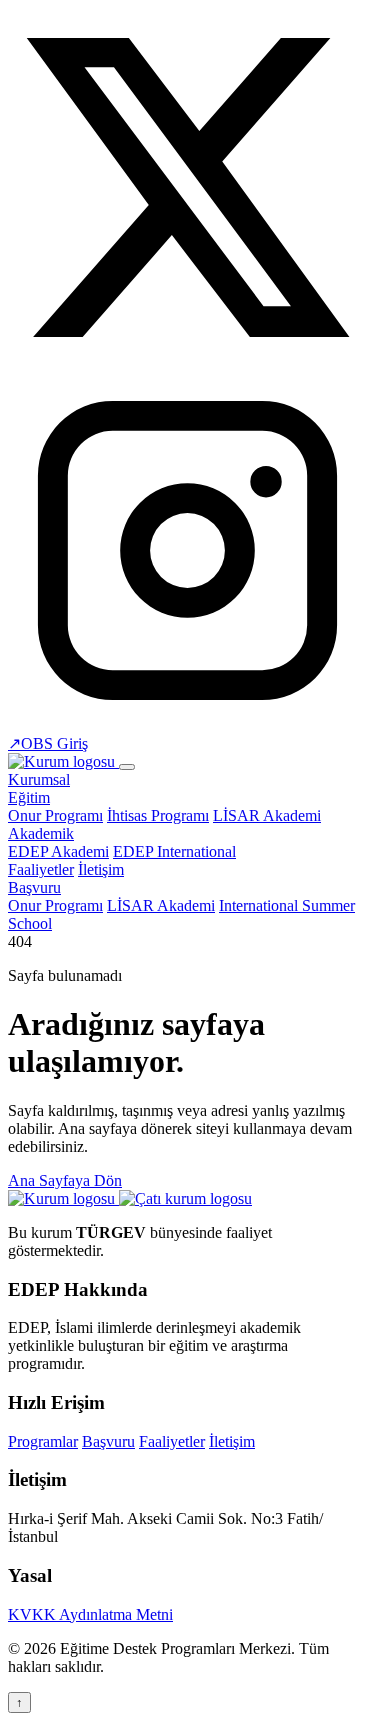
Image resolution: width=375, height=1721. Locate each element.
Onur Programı (55, 815)
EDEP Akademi (58, 851)
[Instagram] (187, 724)
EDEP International (174, 851)
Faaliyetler (41, 869)
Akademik (41, 833)
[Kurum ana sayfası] (63, 1198)
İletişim (101, 869)
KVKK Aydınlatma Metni (90, 1614)
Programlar (43, 1441)
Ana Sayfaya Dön (65, 1180)
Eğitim (29, 797)
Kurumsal (39, 779)
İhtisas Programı (158, 815)
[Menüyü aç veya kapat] (127, 767)
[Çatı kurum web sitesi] (185, 1198)
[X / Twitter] (187, 361)
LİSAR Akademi (267, 815)
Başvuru (34, 887)
